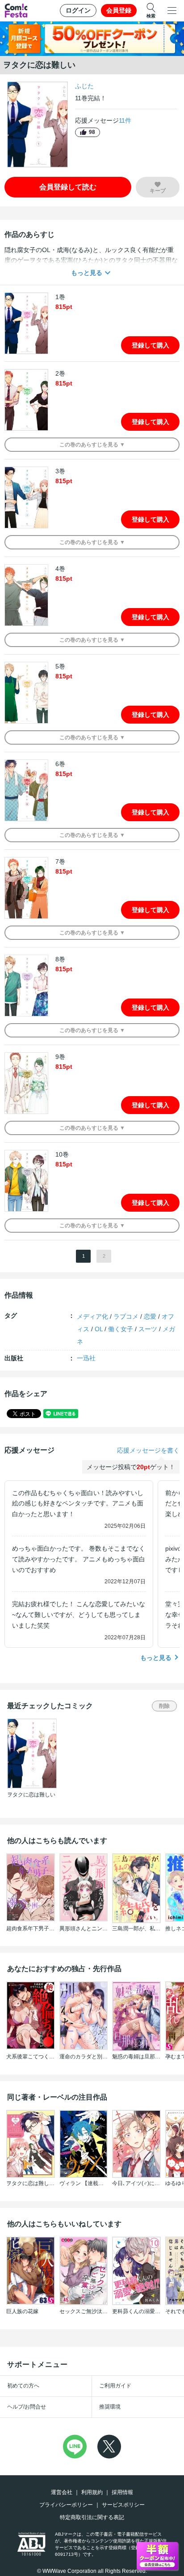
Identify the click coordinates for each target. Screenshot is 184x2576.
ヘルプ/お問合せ (27, 2407)
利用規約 (92, 2492)
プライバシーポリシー (66, 2505)
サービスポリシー (123, 2505)
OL (99, 1329)
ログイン (78, 10)
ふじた (84, 86)
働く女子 (121, 1329)
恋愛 (150, 1316)
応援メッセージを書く (148, 1450)
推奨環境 (110, 2407)
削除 (164, 1706)
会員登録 (119, 10)
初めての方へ (23, 2386)
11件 (125, 120)
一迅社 (86, 1358)
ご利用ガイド (115, 2386)
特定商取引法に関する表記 (92, 2517)
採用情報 (122, 2492)
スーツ (148, 1329)
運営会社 (62, 2492)
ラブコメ (126, 1316)
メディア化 (92, 1316)
